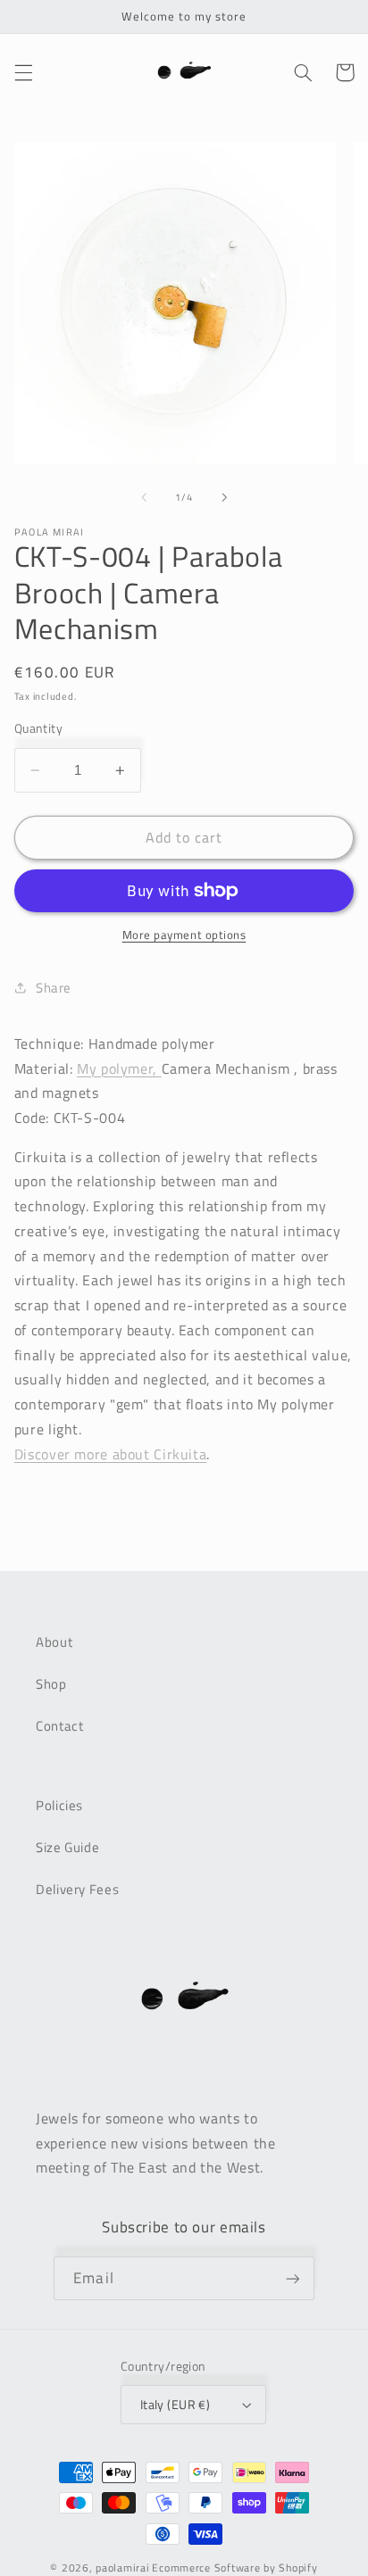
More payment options (184, 935)
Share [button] (54, 988)
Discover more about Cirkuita (111, 1454)
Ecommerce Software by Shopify (234, 2568)
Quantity (38, 728)
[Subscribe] (292, 2278)
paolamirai (122, 2568)
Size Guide (67, 1847)
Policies (59, 1805)
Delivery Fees (77, 1889)
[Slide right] (224, 498)
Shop (51, 1684)
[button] (23, 72)
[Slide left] (144, 498)
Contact (59, 1726)
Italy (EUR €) (175, 2405)
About (54, 1642)
